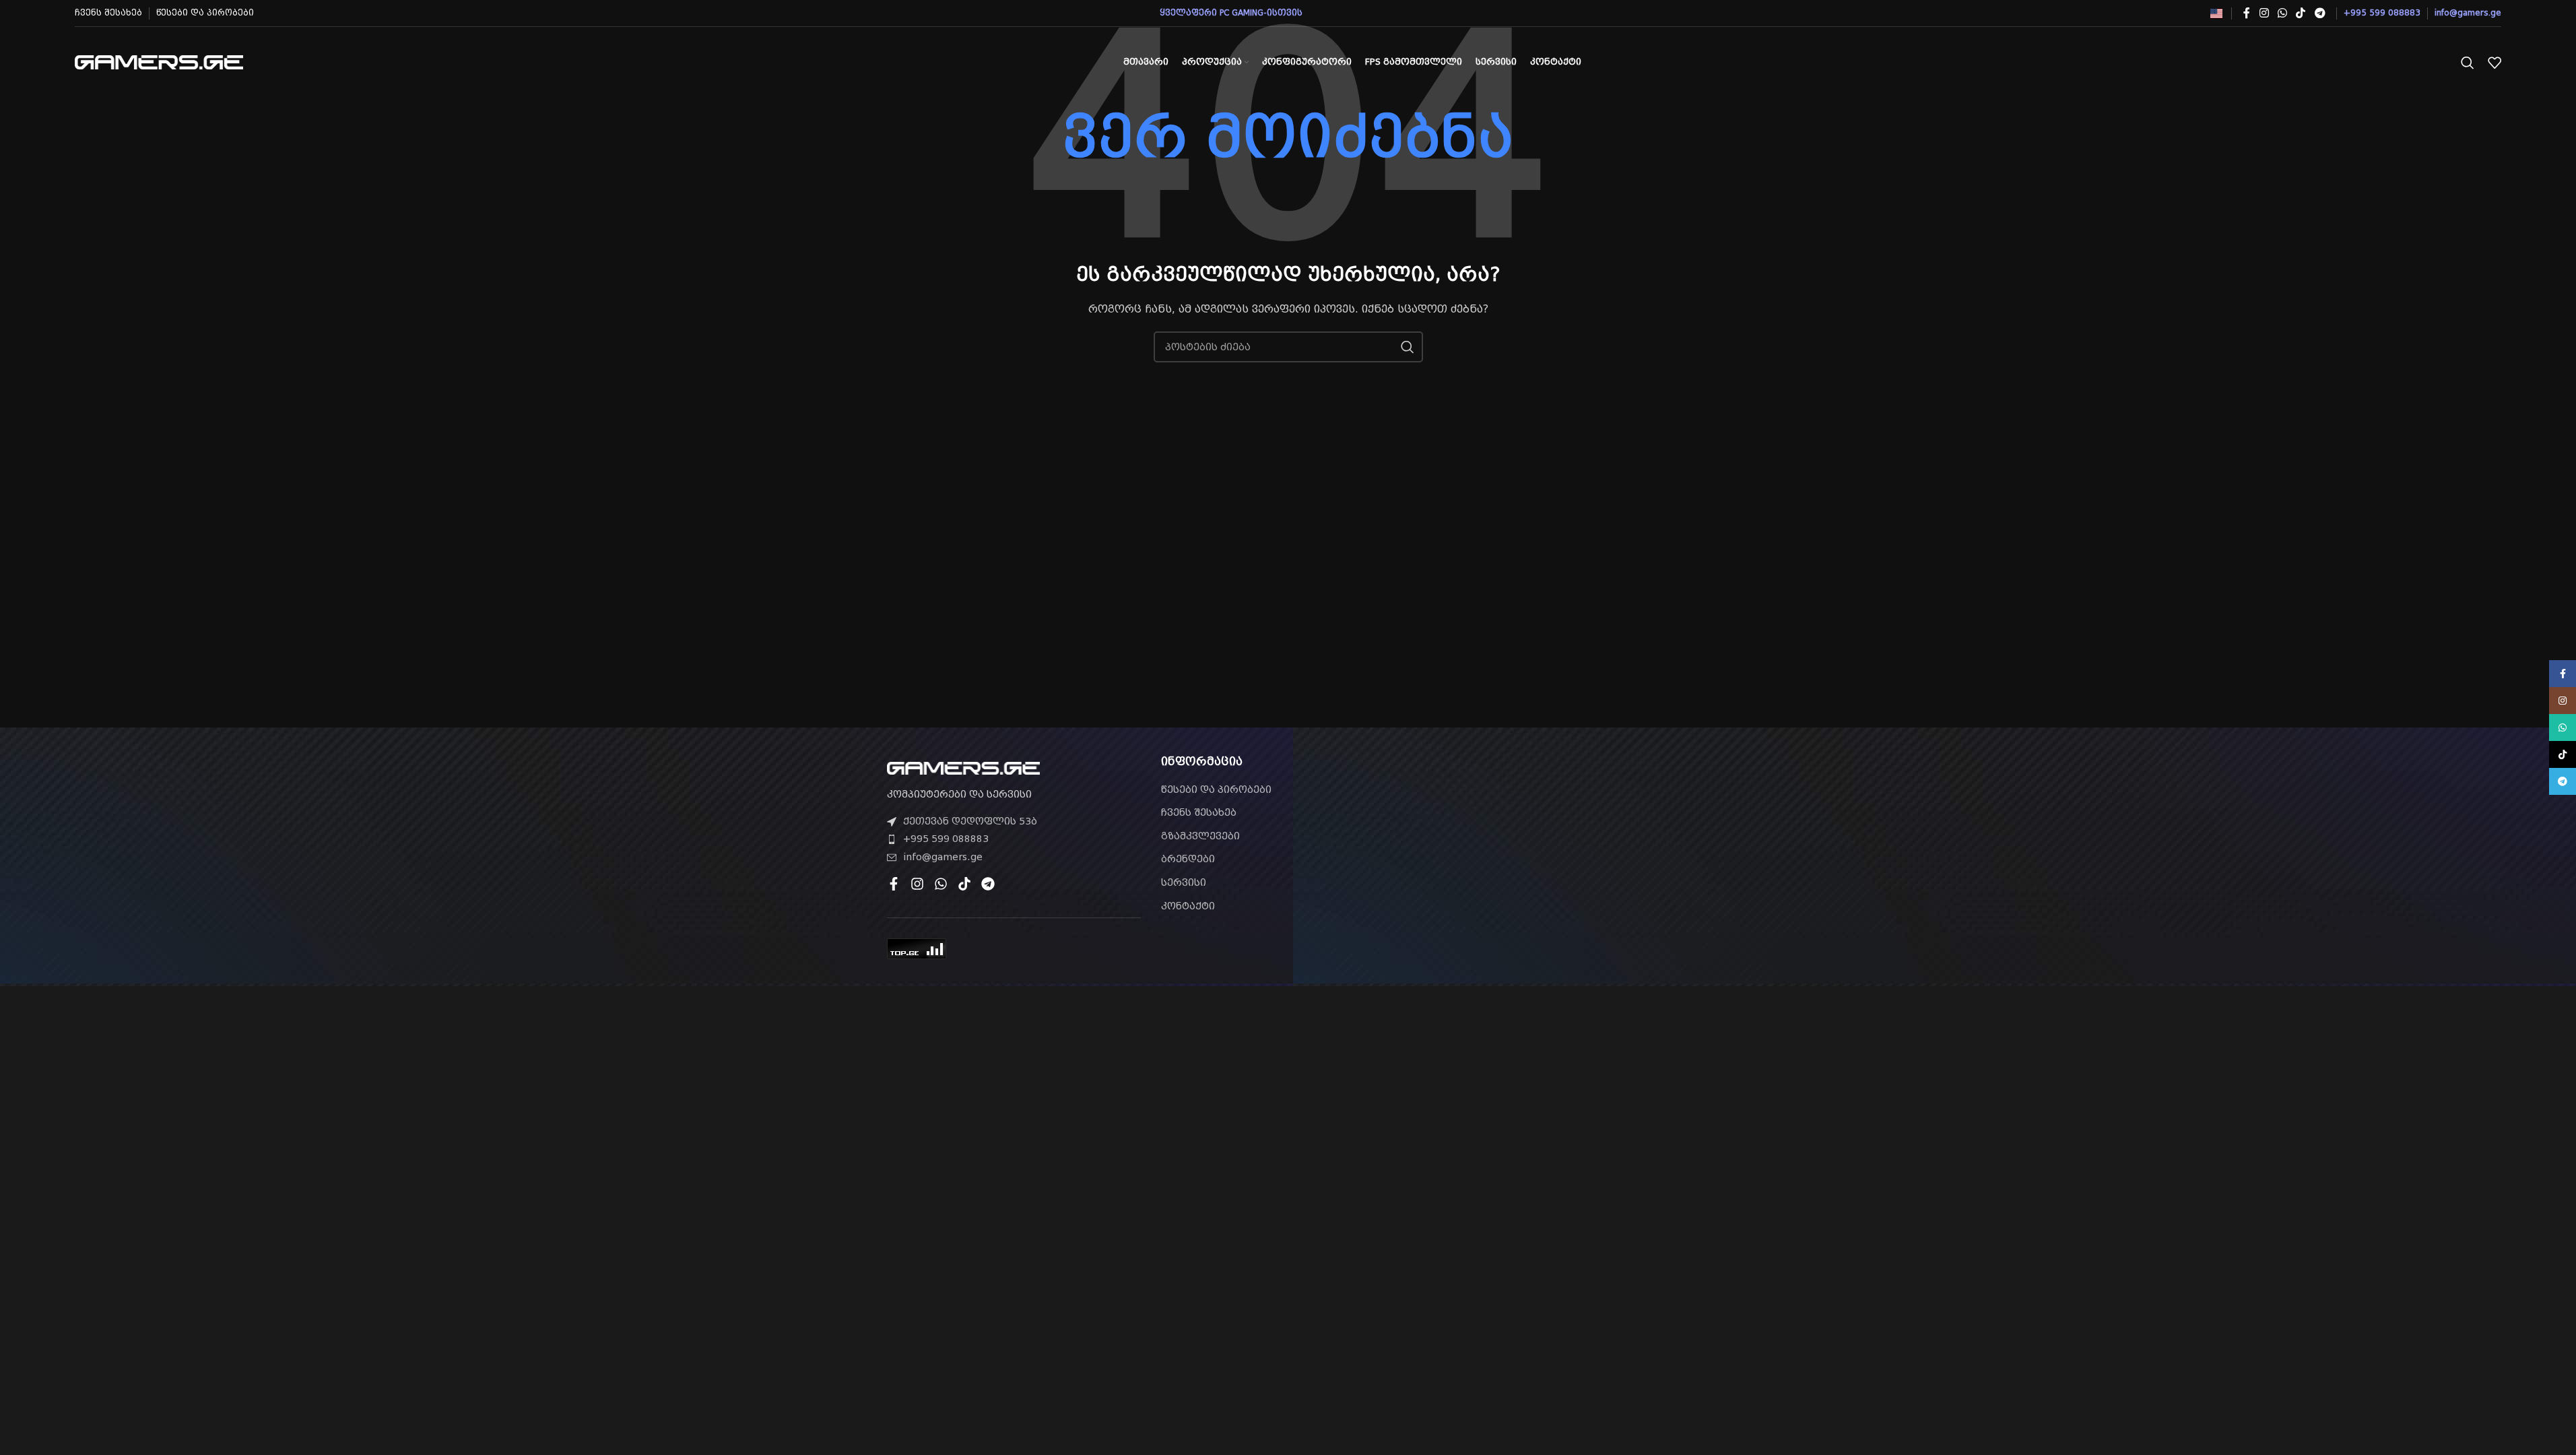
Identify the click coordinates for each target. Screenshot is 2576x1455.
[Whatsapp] (941, 884)
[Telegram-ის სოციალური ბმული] (2320, 13)
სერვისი (1184, 882)
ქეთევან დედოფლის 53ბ (970, 821)
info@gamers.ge (943, 857)
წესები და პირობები (1216, 789)
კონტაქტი (1188, 906)
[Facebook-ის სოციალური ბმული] (2247, 13)
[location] (1562, 832)
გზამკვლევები (1200, 836)
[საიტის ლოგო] (159, 61)
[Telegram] (988, 884)
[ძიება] (2468, 63)
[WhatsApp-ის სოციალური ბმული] (2282, 13)
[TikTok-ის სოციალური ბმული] (2301, 13)
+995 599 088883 (946, 839)
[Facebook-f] (894, 884)
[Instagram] (917, 884)
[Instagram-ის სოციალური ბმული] (2264, 13)
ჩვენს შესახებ (1199, 812)
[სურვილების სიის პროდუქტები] (2495, 63)
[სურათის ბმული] (963, 767)
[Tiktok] (964, 884)
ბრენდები (1188, 859)
